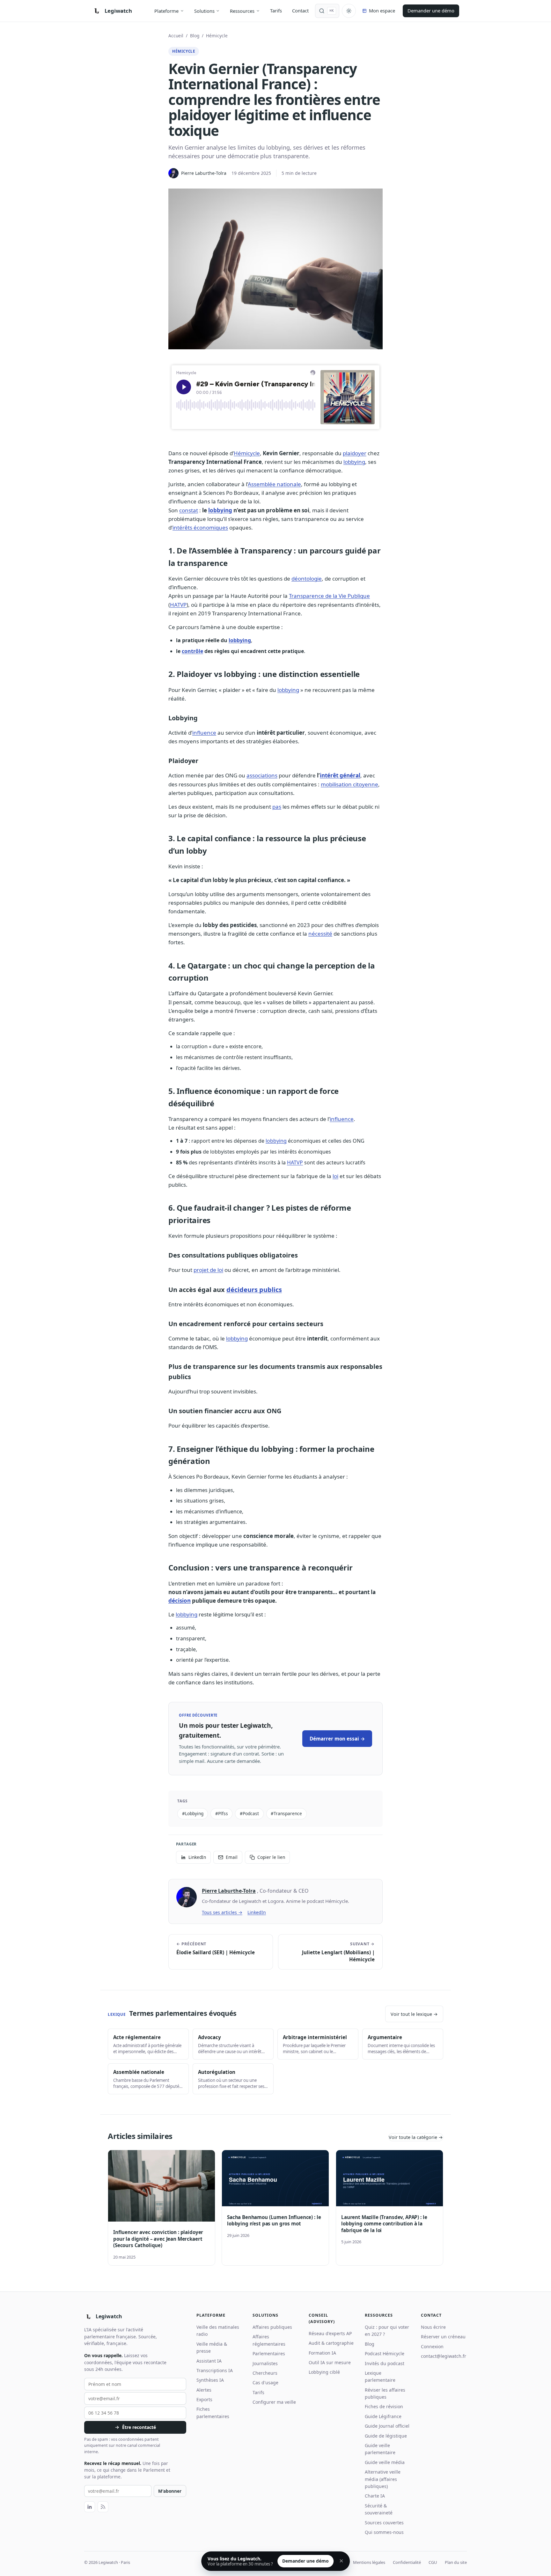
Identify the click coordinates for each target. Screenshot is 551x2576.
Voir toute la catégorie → (416, 2137)
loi (335, 1176)
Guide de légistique (386, 2436)
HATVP (178, 605)
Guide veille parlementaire (380, 2449)
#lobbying (193, 1813)
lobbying (354, 462)
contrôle (192, 651)
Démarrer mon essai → (337, 1739)
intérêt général (340, 775)
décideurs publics (254, 1290)
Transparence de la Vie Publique (329, 596)
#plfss (222, 1813)
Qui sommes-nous (384, 2532)
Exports (204, 2399)
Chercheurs (265, 2373)
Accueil (176, 36)
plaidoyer (355, 453)
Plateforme (166, 11)
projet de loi (208, 1270)
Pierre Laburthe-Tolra (229, 1891)
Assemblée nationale (274, 484)
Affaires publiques (272, 2327)
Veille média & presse (212, 2347)
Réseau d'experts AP (330, 2333)
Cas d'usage (265, 2383)
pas (277, 807)
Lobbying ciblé (324, 2372)
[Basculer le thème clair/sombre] (349, 11)
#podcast (249, 1813)
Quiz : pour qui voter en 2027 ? (387, 2331)
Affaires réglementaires (269, 2340)
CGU (433, 2562)
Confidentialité (407, 2562)
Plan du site (456, 2562)
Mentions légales (369, 2562)
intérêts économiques (200, 527)
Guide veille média (385, 2462)
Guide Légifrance (383, 2416)
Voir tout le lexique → (414, 2014)
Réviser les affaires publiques (385, 2393)
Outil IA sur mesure (330, 2362)
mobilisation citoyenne (349, 784)
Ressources (242, 11)
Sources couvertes (384, 2523)
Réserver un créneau (443, 2337)
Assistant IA (209, 2361)
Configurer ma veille (274, 2402)
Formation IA (322, 2353)
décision (180, 1601)
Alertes (204, 2390)
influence (204, 733)
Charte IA (375, 2496)
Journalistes (265, 2363)
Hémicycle (217, 36)
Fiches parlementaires (213, 2413)
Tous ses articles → (222, 1912)
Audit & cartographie (331, 2343)
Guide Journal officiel (387, 2426)
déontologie (307, 579)
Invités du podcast (385, 2363)
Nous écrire (433, 2327)
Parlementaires (269, 2353)
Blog (195, 36)
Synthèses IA (210, 2380)
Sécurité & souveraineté (379, 2509)
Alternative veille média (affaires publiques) (383, 2479)
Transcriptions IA (215, 2370)
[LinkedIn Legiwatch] (90, 2507)
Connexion (432, 2346)
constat (189, 510)
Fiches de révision (384, 2406)
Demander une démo (431, 11)
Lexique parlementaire (380, 2376)
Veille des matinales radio (218, 2331)
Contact (300, 11)
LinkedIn (257, 1912)
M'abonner (170, 2491)
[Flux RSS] (103, 2507)
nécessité (320, 934)
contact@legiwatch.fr (444, 2356)
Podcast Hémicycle (385, 2353)
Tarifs (276, 11)
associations (262, 775)
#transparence (286, 1813)
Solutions (204, 11)
